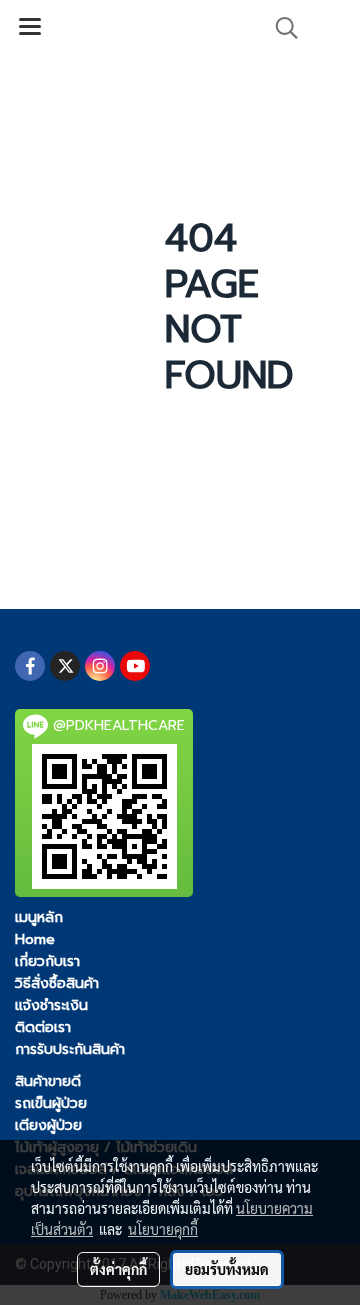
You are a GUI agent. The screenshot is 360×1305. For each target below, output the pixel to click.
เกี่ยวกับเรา (47, 961)
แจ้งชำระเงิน (51, 1005)
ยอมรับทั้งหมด (227, 1269)
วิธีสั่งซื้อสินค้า (57, 983)
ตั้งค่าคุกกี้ (118, 1269)
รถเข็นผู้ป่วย (51, 1103)
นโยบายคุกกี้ (163, 1229)
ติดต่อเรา (43, 1027)
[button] (280, 28)
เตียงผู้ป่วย (48, 1125)
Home (35, 939)
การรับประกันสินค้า (70, 1049)
